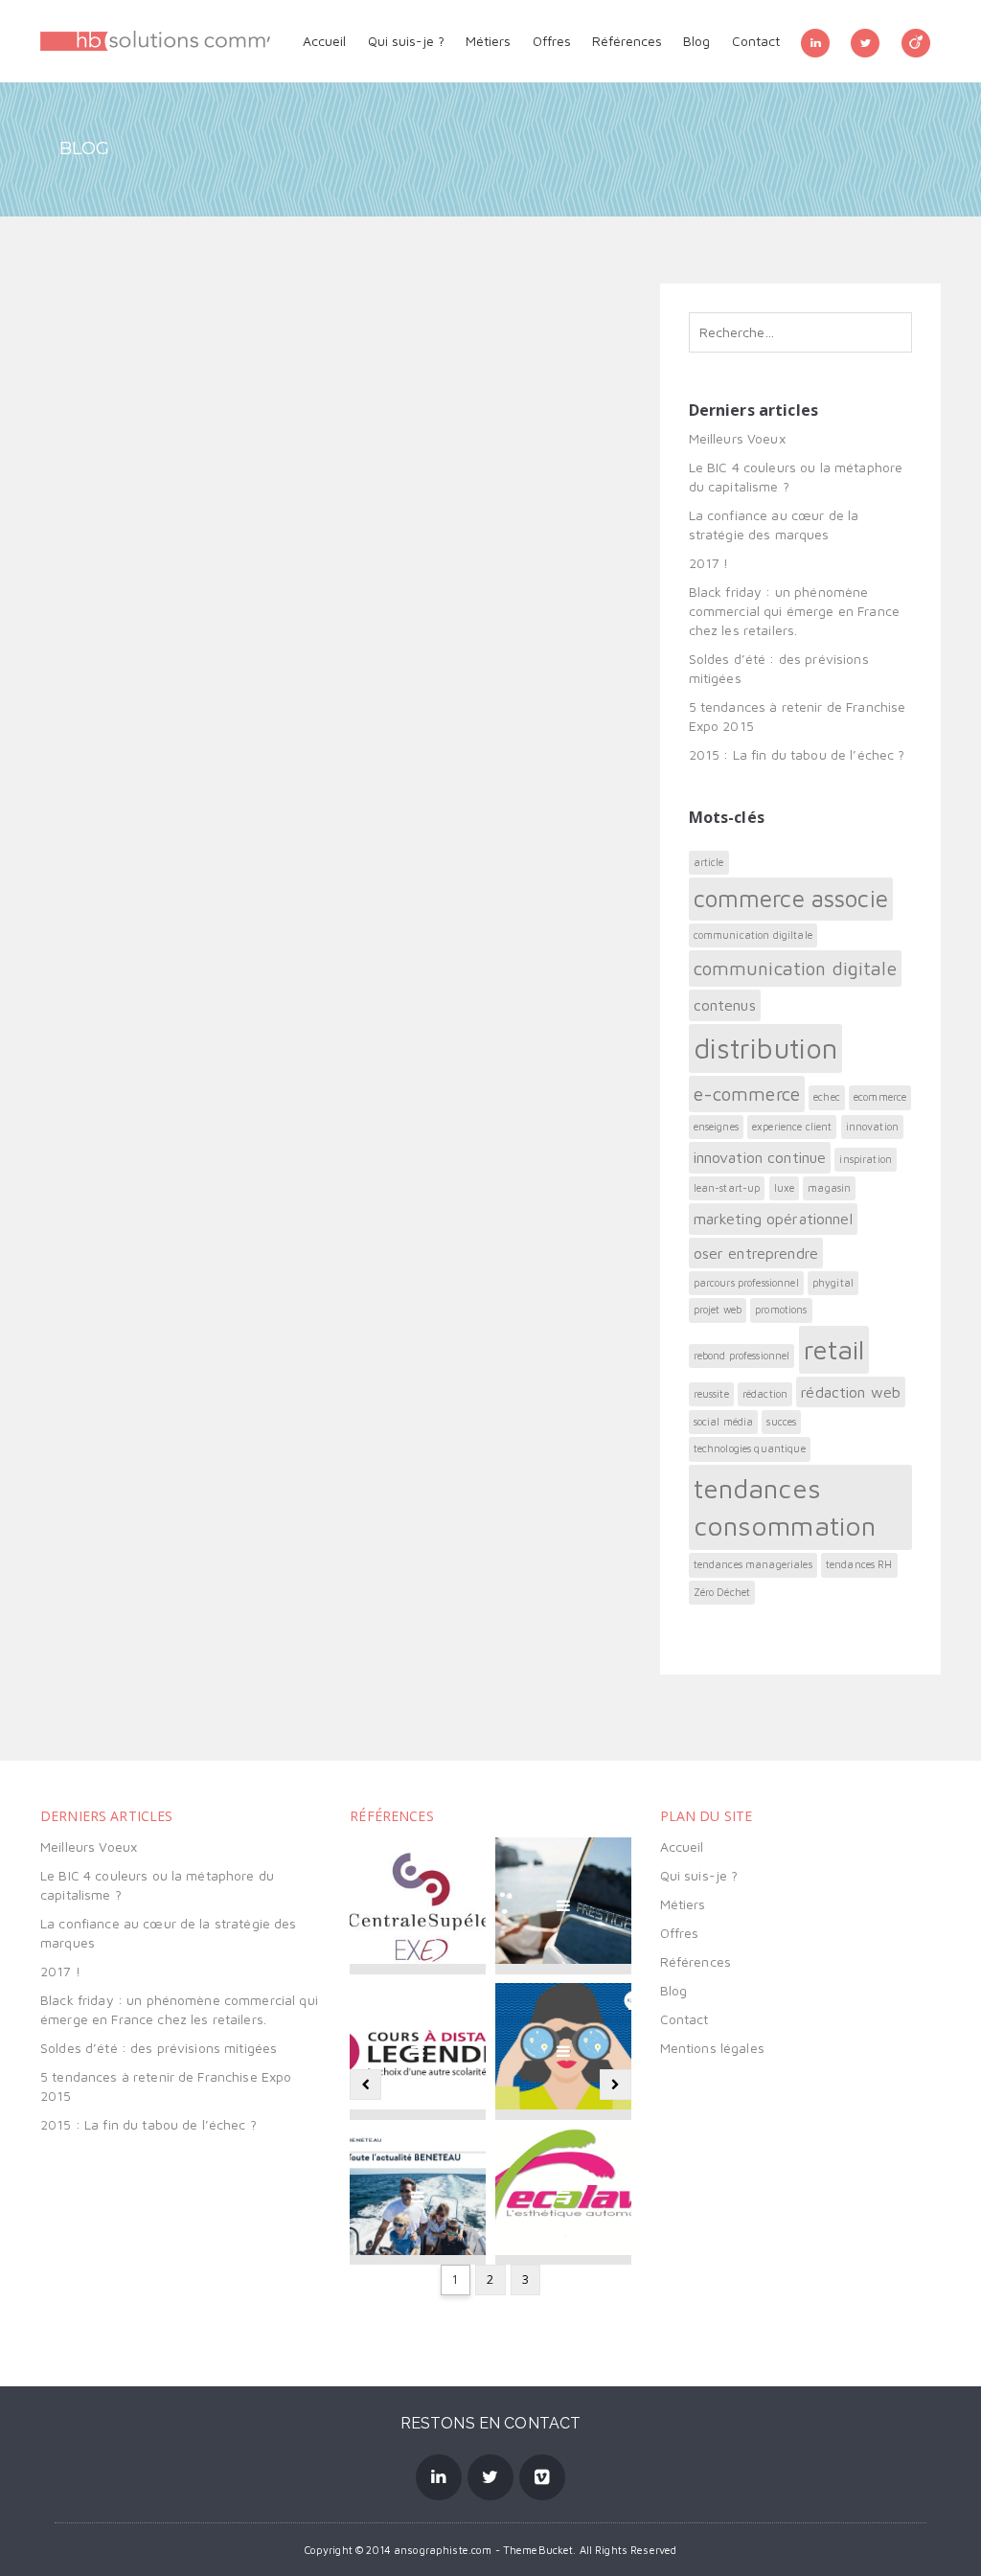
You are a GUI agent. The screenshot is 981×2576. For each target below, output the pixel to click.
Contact (756, 41)
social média (724, 1422)
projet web (718, 1310)
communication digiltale (753, 935)
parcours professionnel (746, 1283)
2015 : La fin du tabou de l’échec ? (797, 754)
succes (781, 1422)
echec (827, 1097)
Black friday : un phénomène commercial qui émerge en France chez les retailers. (794, 611)
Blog (696, 41)
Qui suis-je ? (406, 41)
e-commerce (747, 1094)
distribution (766, 1048)
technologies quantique (750, 1448)
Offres (552, 41)
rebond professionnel (742, 1356)
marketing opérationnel (773, 1219)
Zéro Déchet (722, 1592)
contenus (725, 1005)
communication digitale (795, 968)
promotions (781, 1310)
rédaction (765, 1394)
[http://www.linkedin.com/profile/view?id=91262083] (815, 41)
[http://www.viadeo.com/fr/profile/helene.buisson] (916, 41)
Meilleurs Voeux (737, 438)
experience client (792, 1127)
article (709, 862)
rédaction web (851, 1392)
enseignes (716, 1127)
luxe (785, 1188)
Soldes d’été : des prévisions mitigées (159, 2048)
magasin (829, 1188)
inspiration (866, 1159)
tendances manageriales (753, 1564)
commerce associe (791, 898)
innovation (872, 1127)
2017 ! (709, 563)
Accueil (324, 41)
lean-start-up (727, 1188)
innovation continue (760, 1157)
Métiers (488, 41)
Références (627, 41)
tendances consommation (785, 1507)
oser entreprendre (756, 1253)
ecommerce (880, 1097)
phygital (833, 1283)
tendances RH (859, 1564)
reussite (711, 1394)
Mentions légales (712, 2048)
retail (834, 1349)
